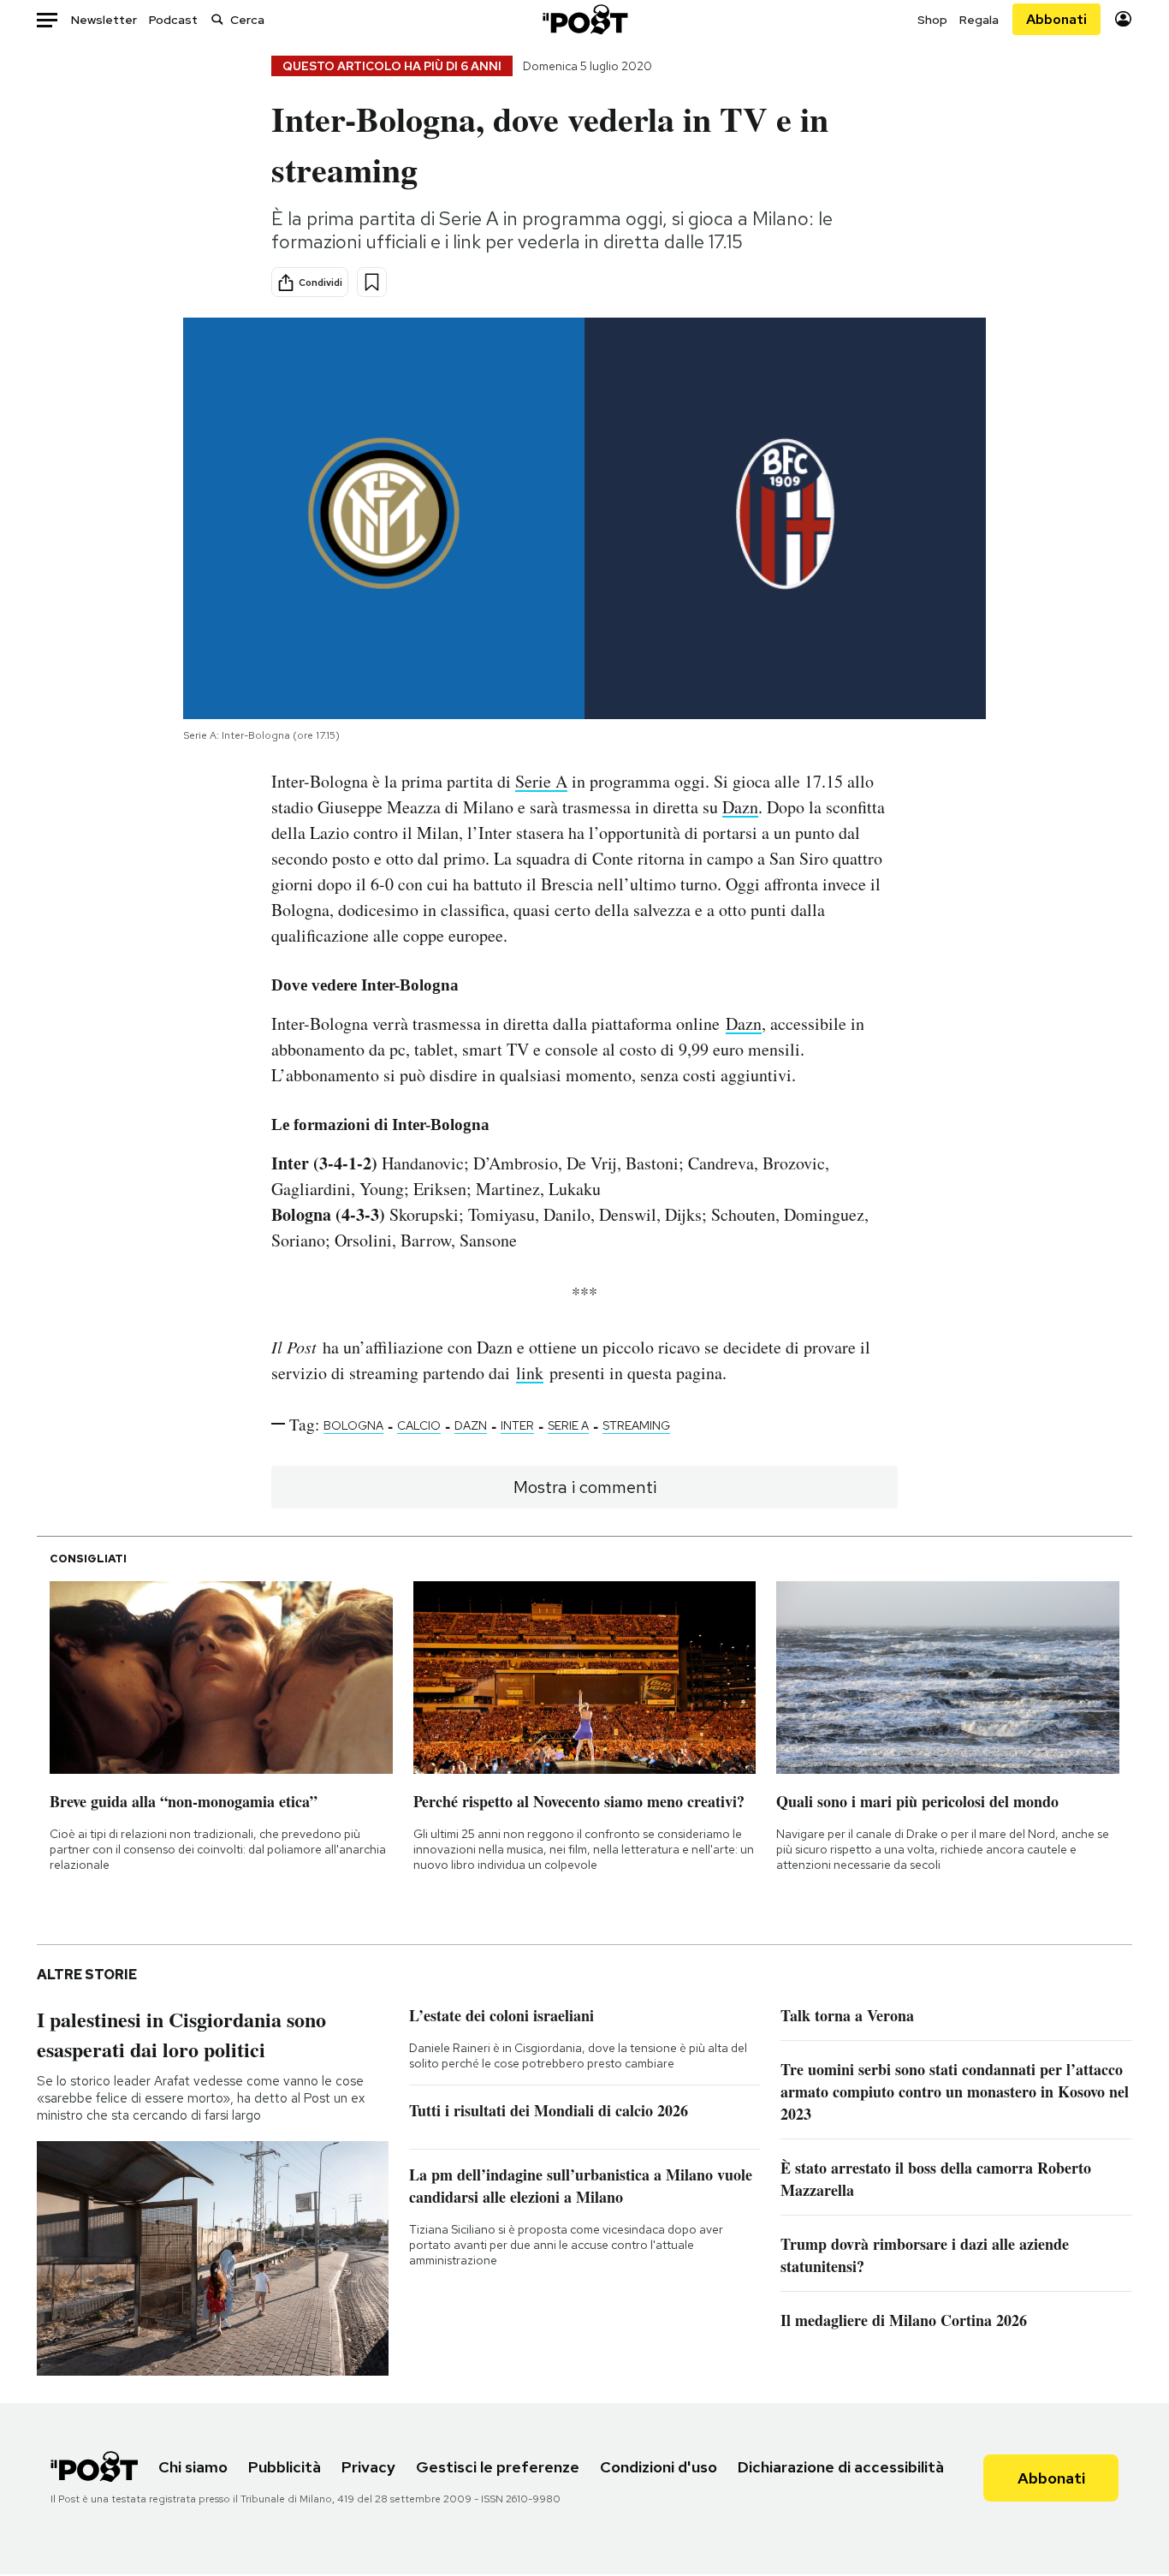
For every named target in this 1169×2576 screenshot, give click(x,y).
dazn (471, 1425)
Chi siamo (193, 2467)
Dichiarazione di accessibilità (841, 2467)
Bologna (353, 1425)
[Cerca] (217, 19)
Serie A (541, 781)
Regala (979, 20)
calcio (419, 1425)
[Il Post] (584, 19)
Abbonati (1056, 19)
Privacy (368, 2467)
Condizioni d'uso (659, 2467)
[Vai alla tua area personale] (1123, 19)
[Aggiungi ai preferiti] (372, 282)
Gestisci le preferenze (498, 2467)
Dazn (740, 807)
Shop (932, 20)
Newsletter (104, 20)
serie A (568, 1425)
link (530, 1373)
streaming (636, 1425)
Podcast (173, 20)
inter (517, 1425)
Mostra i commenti (585, 1487)
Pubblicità (285, 2467)
